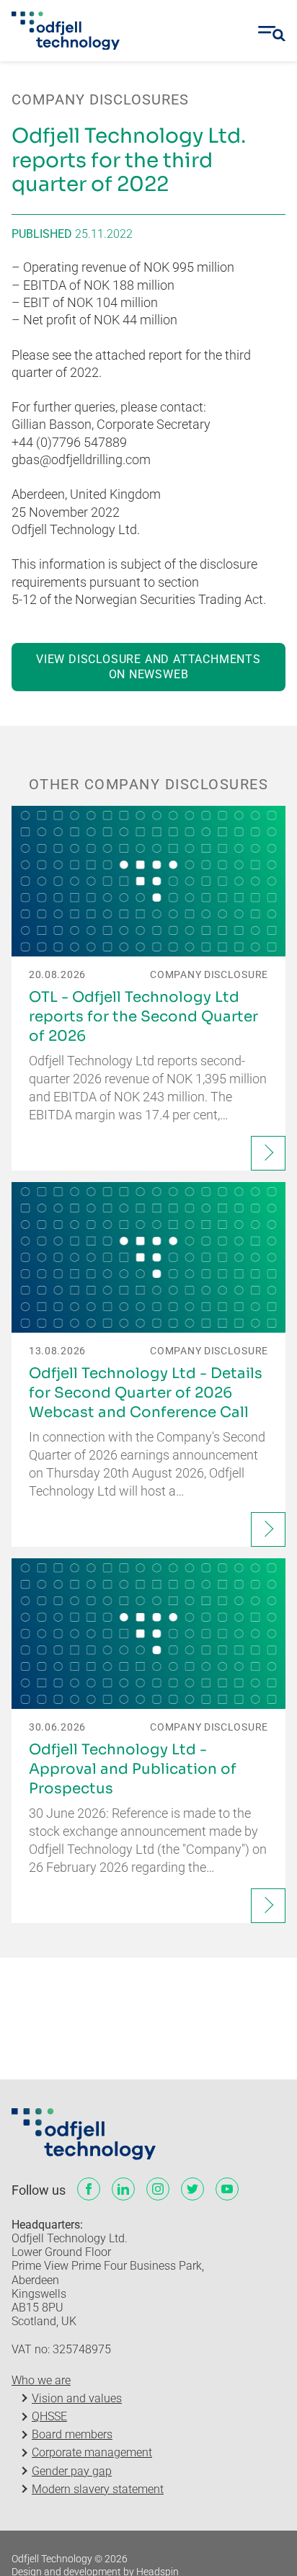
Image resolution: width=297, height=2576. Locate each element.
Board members (72, 2434)
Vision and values (77, 2398)
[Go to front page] (66, 31)
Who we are (41, 2380)
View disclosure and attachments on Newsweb (148, 667)
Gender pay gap (72, 2471)
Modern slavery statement (98, 2489)
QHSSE (49, 2416)
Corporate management (92, 2452)
